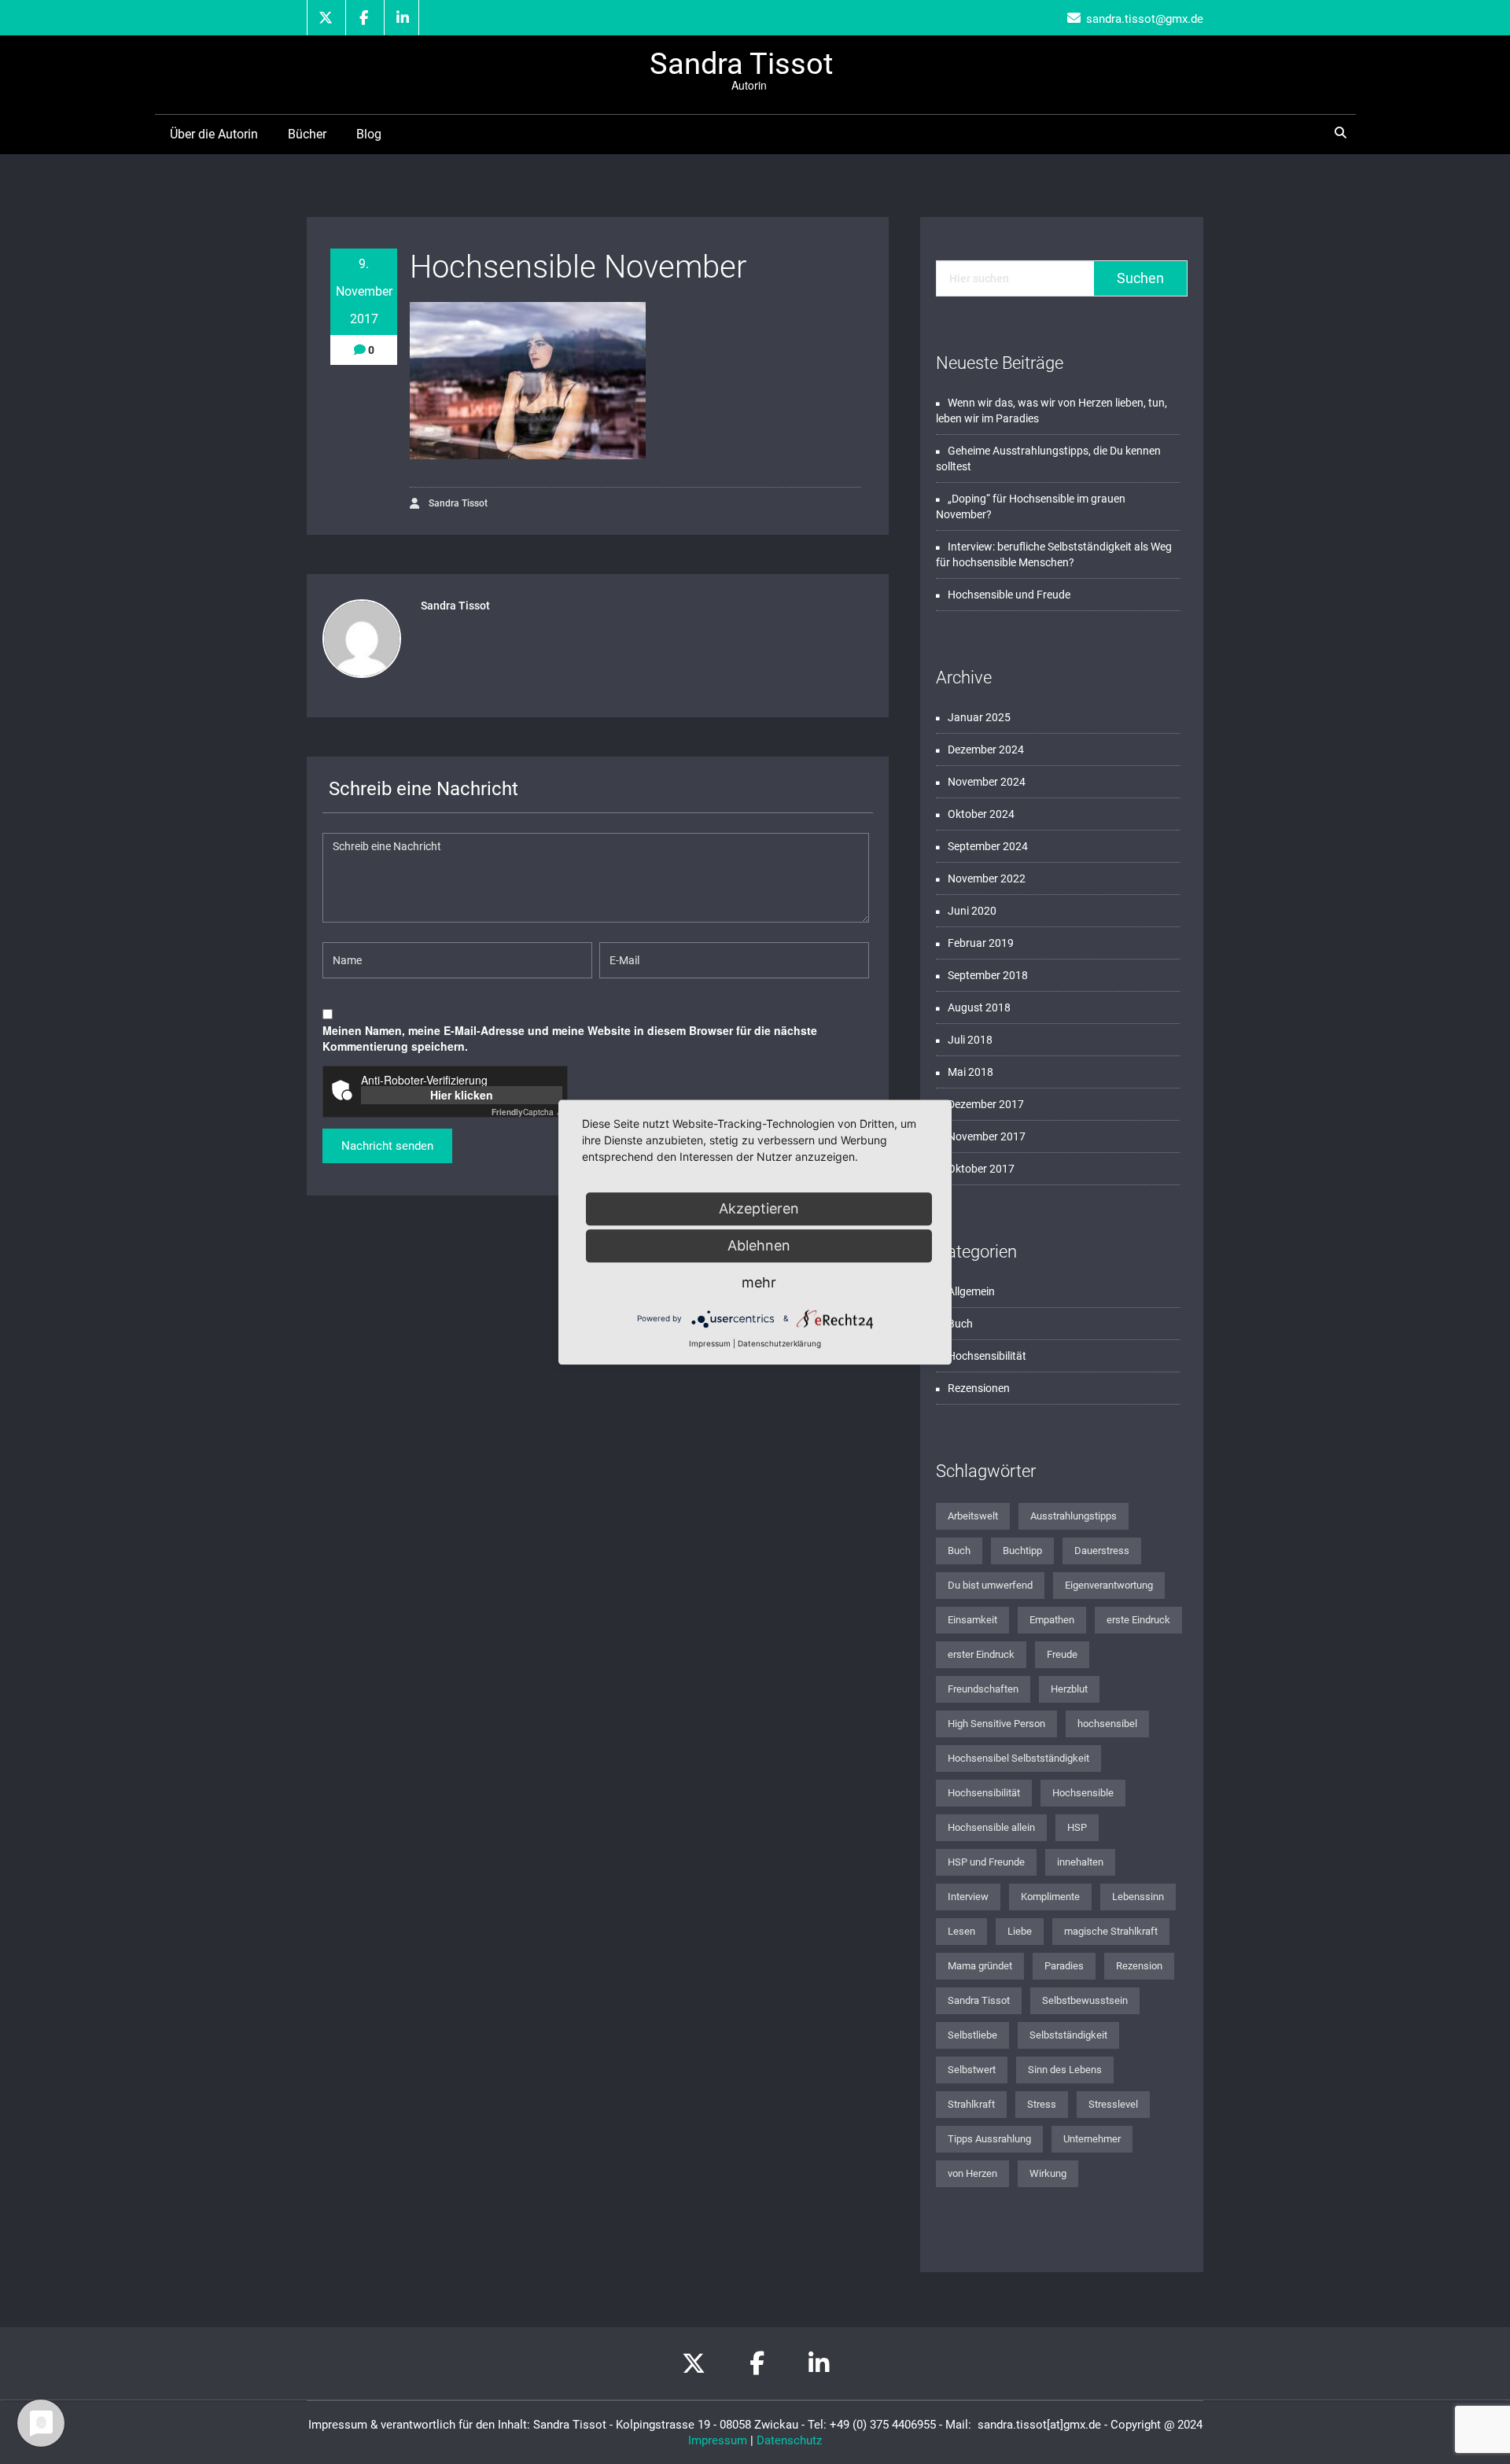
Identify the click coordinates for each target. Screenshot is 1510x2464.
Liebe (1020, 1931)
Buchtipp (1022, 1551)
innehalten (1080, 1862)
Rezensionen (979, 1388)
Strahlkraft (971, 2104)
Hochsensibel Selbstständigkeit (1018, 1758)
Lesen (961, 1931)
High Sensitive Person (996, 1724)
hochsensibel (1107, 1724)
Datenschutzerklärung (779, 1343)
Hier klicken (462, 1095)
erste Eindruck (1138, 1620)
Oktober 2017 (981, 1169)
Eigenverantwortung (1109, 1585)
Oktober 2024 (981, 814)
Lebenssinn (1138, 1897)
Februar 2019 (981, 943)
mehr (759, 1282)
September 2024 (988, 846)
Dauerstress (1102, 1551)
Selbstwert (972, 2070)
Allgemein (971, 1291)
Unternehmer (1092, 2139)
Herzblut (1069, 1689)
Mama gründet (980, 1966)
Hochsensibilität (987, 1356)
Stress (1042, 2104)
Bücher (307, 134)
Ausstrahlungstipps (1074, 1516)
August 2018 (979, 1007)
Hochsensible (1083, 1793)
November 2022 (987, 878)
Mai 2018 (970, 1072)
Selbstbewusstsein (1085, 2000)
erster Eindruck (981, 1654)
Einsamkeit (972, 1620)
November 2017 (987, 1136)
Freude (1062, 1654)
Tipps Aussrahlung (989, 2139)
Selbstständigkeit (1068, 2035)
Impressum (718, 2440)
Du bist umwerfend (990, 1585)
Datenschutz (789, 2440)
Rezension (1139, 1966)
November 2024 (987, 782)
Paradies (1064, 1966)
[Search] (1343, 133)
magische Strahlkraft (1111, 1931)
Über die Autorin (214, 134)
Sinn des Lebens (1065, 2070)
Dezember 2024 (986, 750)
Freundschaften (983, 1689)
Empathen (1052, 1620)
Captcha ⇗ (527, 1112)
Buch (960, 1324)
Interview (968, 1897)
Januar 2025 (979, 717)
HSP (1077, 1827)
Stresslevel (1113, 2104)
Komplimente (1050, 1897)
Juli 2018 (970, 1040)
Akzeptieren (759, 1208)
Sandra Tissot (457, 503)
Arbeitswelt (973, 1516)
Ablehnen (759, 1245)
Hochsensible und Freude (1009, 595)
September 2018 (988, 975)
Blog (369, 134)
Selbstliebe (972, 2035)
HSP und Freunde (986, 1862)
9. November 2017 (364, 291)
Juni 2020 (972, 911)
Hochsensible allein (991, 1827)
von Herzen (972, 2173)
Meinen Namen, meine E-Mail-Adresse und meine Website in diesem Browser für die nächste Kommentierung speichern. (570, 1038)
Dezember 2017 (986, 1104)
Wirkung (1048, 2173)
